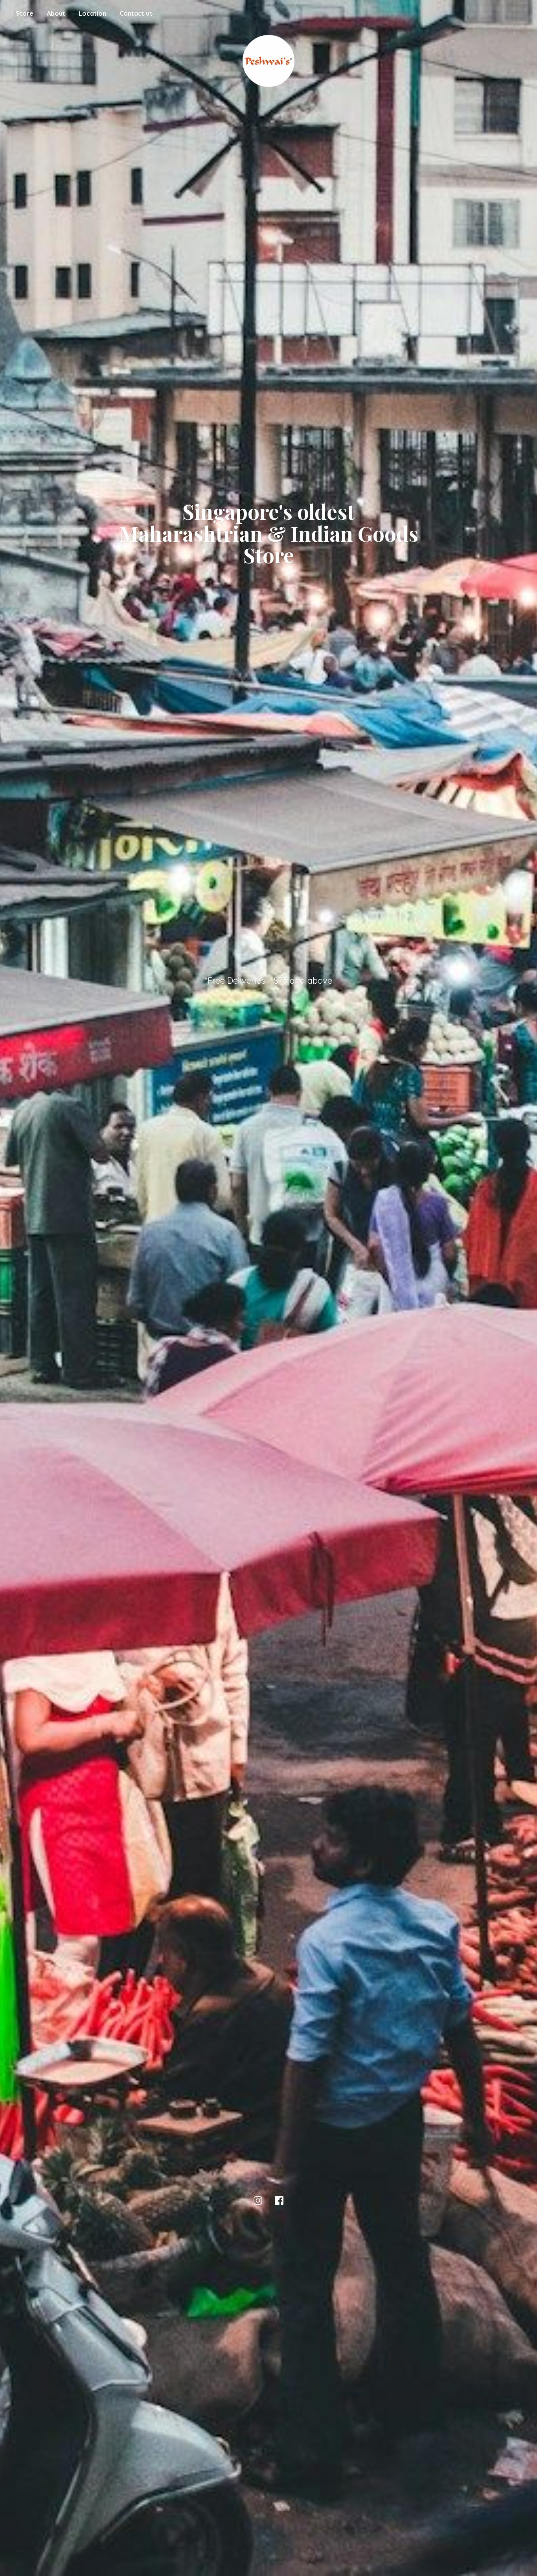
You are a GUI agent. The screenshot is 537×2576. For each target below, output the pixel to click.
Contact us (136, 13)
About (56, 13)
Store (25, 13)
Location (92, 13)
